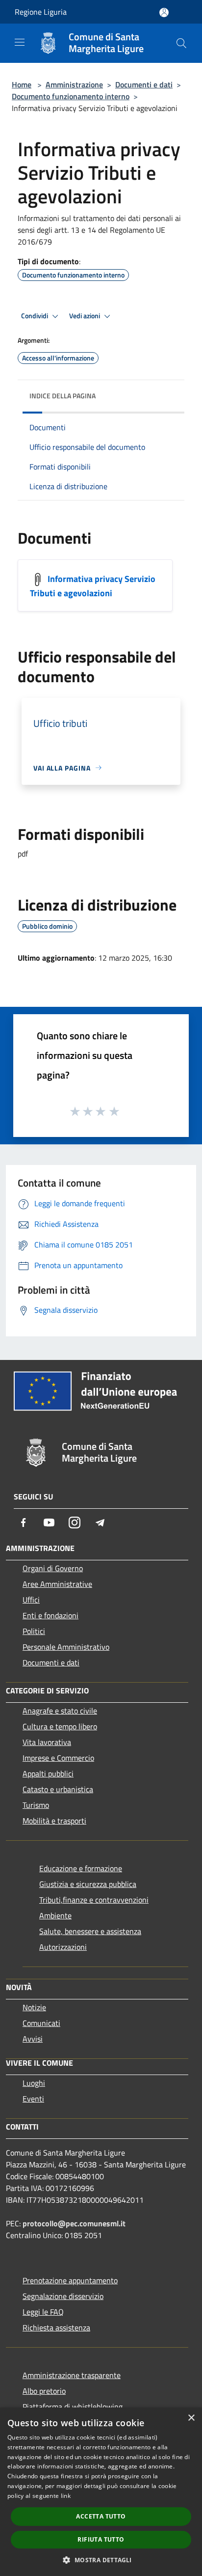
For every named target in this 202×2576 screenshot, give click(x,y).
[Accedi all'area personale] (164, 13)
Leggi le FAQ (43, 2312)
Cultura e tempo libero (60, 1726)
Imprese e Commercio (58, 1758)
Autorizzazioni (63, 1947)
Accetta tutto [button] (101, 2516)
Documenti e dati (144, 84)
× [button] (191, 2418)
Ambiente (55, 1915)
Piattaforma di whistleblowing (73, 2407)
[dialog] (101, 2492)
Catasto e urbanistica (58, 1789)
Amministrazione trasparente (72, 2375)
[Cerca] (181, 43)
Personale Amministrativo (66, 1647)
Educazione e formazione (81, 1868)
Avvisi (33, 2039)
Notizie (34, 2007)
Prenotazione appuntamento (70, 2280)
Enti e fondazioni (50, 1615)
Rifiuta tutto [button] (101, 2539)
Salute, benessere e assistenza (90, 1931)
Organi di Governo (53, 1568)
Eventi (33, 2099)
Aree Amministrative (57, 1584)
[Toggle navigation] (20, 42)
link (66, 2496)
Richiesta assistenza (56, 2327)
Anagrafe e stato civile (60, 1711)
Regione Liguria (41, 12)
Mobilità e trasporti (54, 1821)
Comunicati (41, 2023)
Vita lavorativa (47, 1742)
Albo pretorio (44, 2391)
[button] (101, 2560)
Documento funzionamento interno (71, 96)
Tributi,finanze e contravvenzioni (94, 1900)
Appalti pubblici (48, 1773)
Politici (34, 1631)
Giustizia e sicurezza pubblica (88, 1884)
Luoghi (34, 2083)
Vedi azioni (85, 316)
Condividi (35, 316)
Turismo (36, 1805)
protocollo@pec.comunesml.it (74, 2223)
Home (22, 84)
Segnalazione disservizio (63, 2296)
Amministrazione (74, 84)
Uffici (31, 1600)
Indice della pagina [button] (63, 396)
